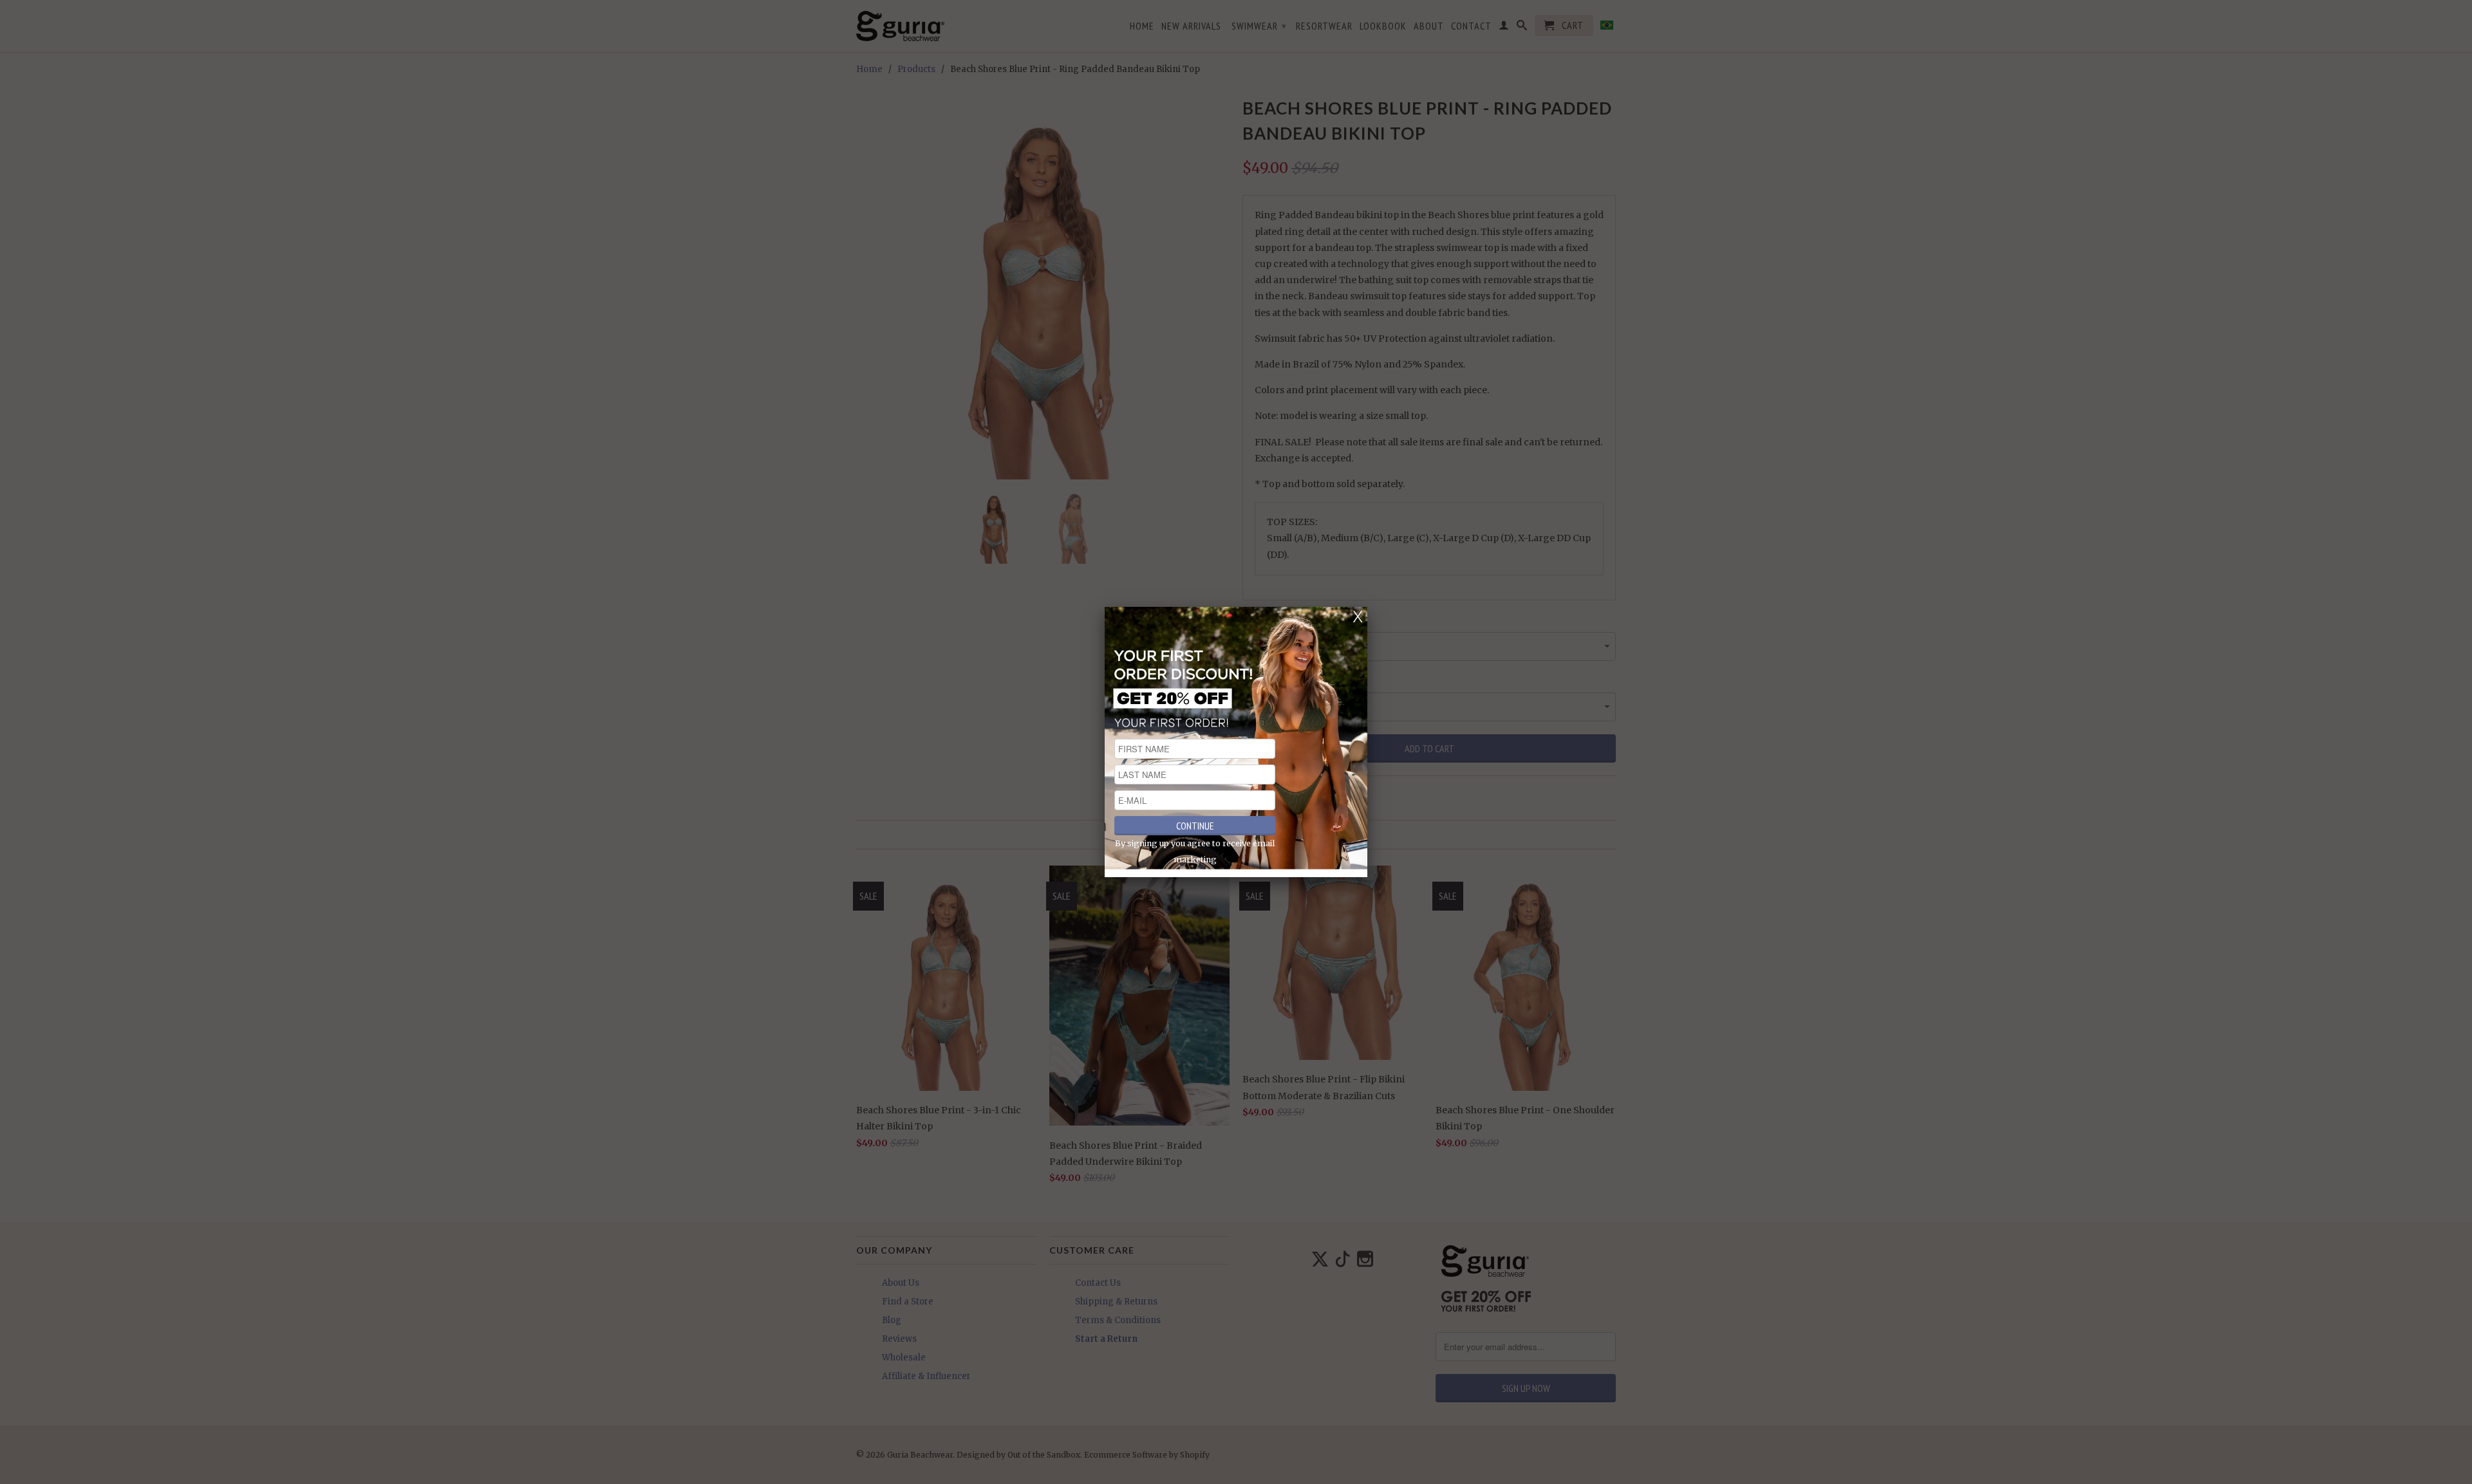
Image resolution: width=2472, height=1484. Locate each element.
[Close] (1358, 617)
